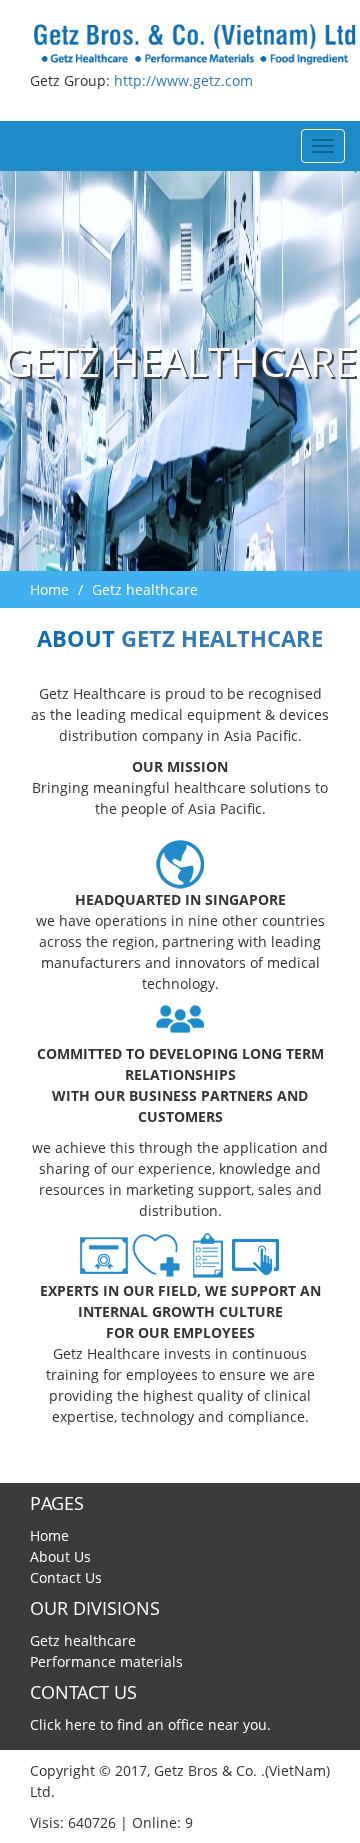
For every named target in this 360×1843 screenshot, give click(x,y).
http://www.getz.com (183, 80)
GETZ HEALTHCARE (222, 638)
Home (49, 589)
